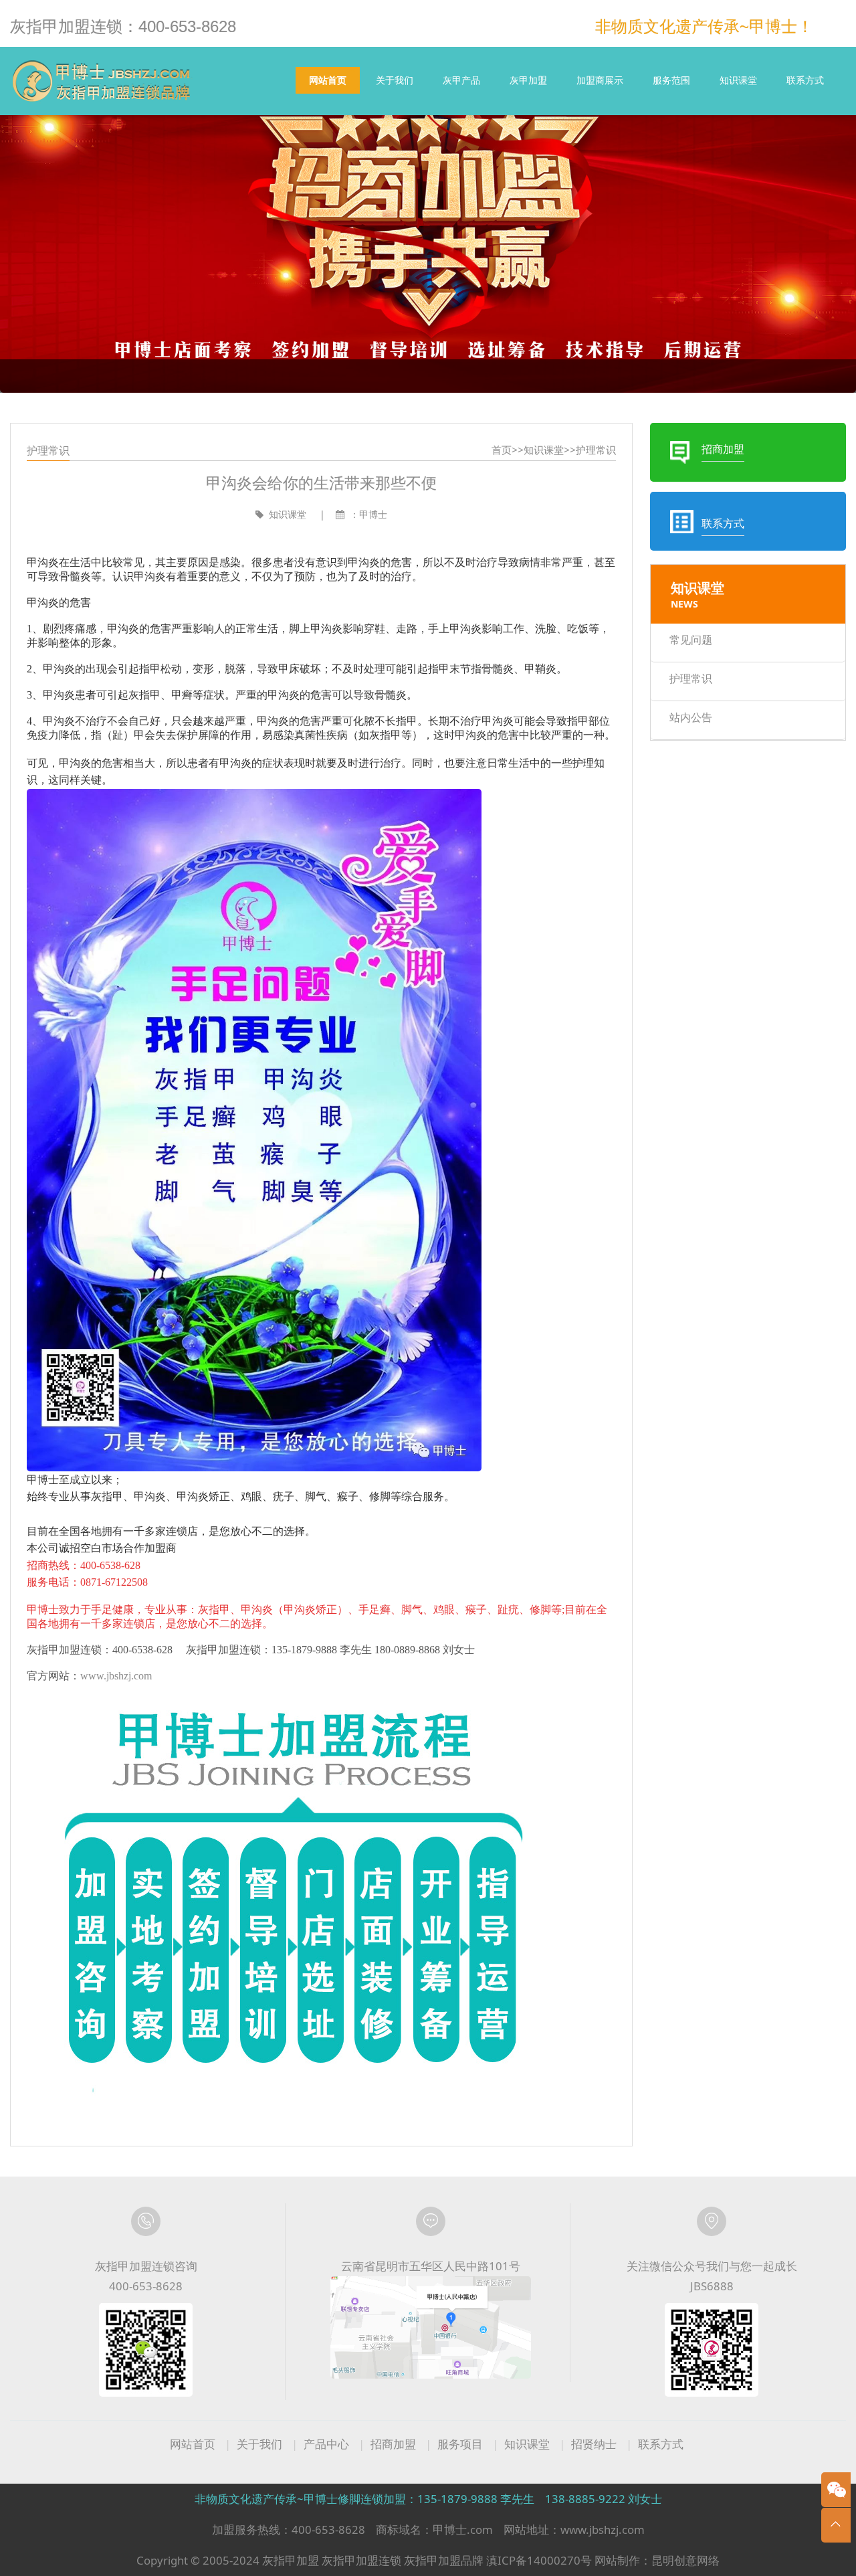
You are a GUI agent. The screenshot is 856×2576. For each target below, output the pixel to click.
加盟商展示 (600, 80)
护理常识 (596, 450)
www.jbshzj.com (116, 1676)
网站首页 (328, 80)
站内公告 (691, 717)
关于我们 (395, 80)
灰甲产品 (461, 80)
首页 (502, 450)
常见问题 (691, 640)
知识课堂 (738, 80)
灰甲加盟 (528, 80)
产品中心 (326, 2444)
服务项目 (460, 2444)
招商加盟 (393, 2444)
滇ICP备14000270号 (539, 2560)
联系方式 (805, 80)
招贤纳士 (594, 2444)
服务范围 (671, 80)
